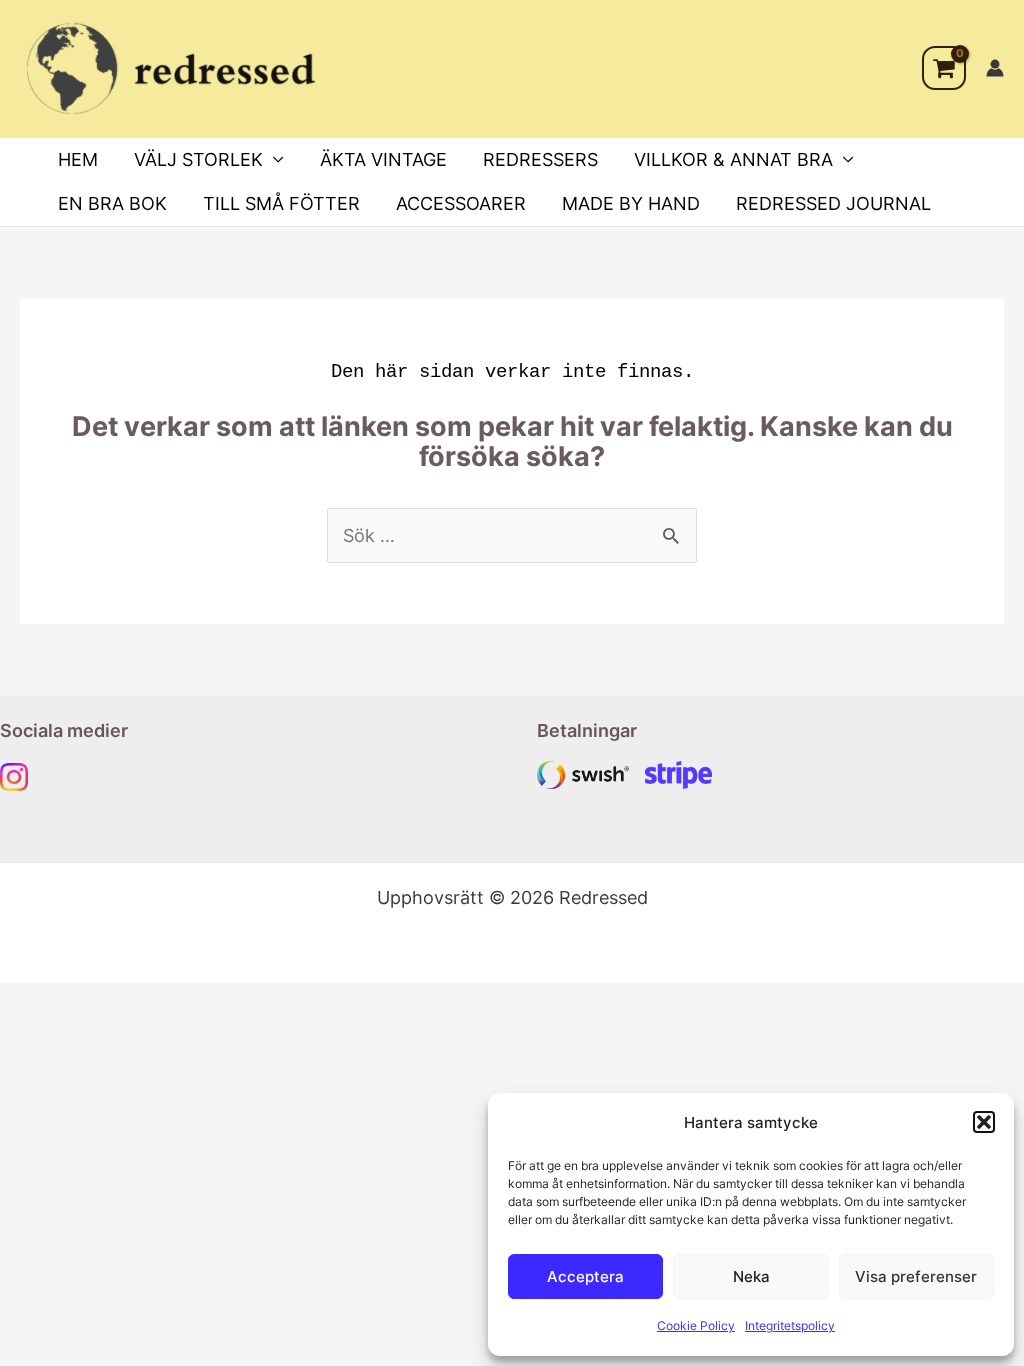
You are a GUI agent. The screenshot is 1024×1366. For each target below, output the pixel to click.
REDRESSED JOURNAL (833, 203)
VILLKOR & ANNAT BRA (733, 159)
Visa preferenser (916, 1276)
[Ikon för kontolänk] (995, 68)
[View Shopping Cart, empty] (944, 68)
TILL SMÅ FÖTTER (281, 203)
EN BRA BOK (112, 203)
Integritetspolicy (790, 1325)
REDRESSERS (540, 159)
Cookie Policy (696, 1325)
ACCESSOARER (461, 203)
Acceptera (585, 1276)
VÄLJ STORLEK (198, 159)
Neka (751, 1276)
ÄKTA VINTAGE (383, 159)
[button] (984, 1122)
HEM (78, 159)
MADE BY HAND (631, 203)
